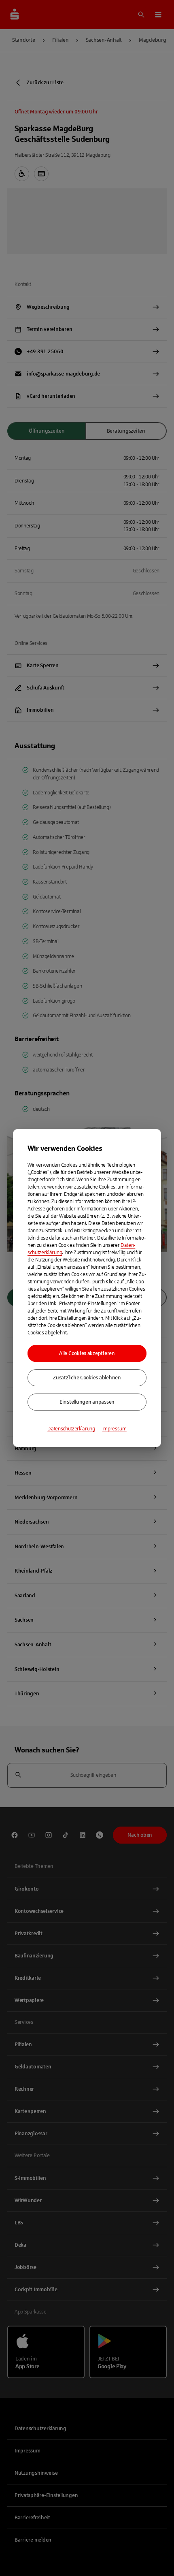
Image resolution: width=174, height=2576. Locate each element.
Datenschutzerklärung (71, 1429)
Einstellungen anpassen (87, 1402)
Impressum (115, 1429)
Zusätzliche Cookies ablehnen (87, 1378)
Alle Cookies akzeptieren (87, 1353)
